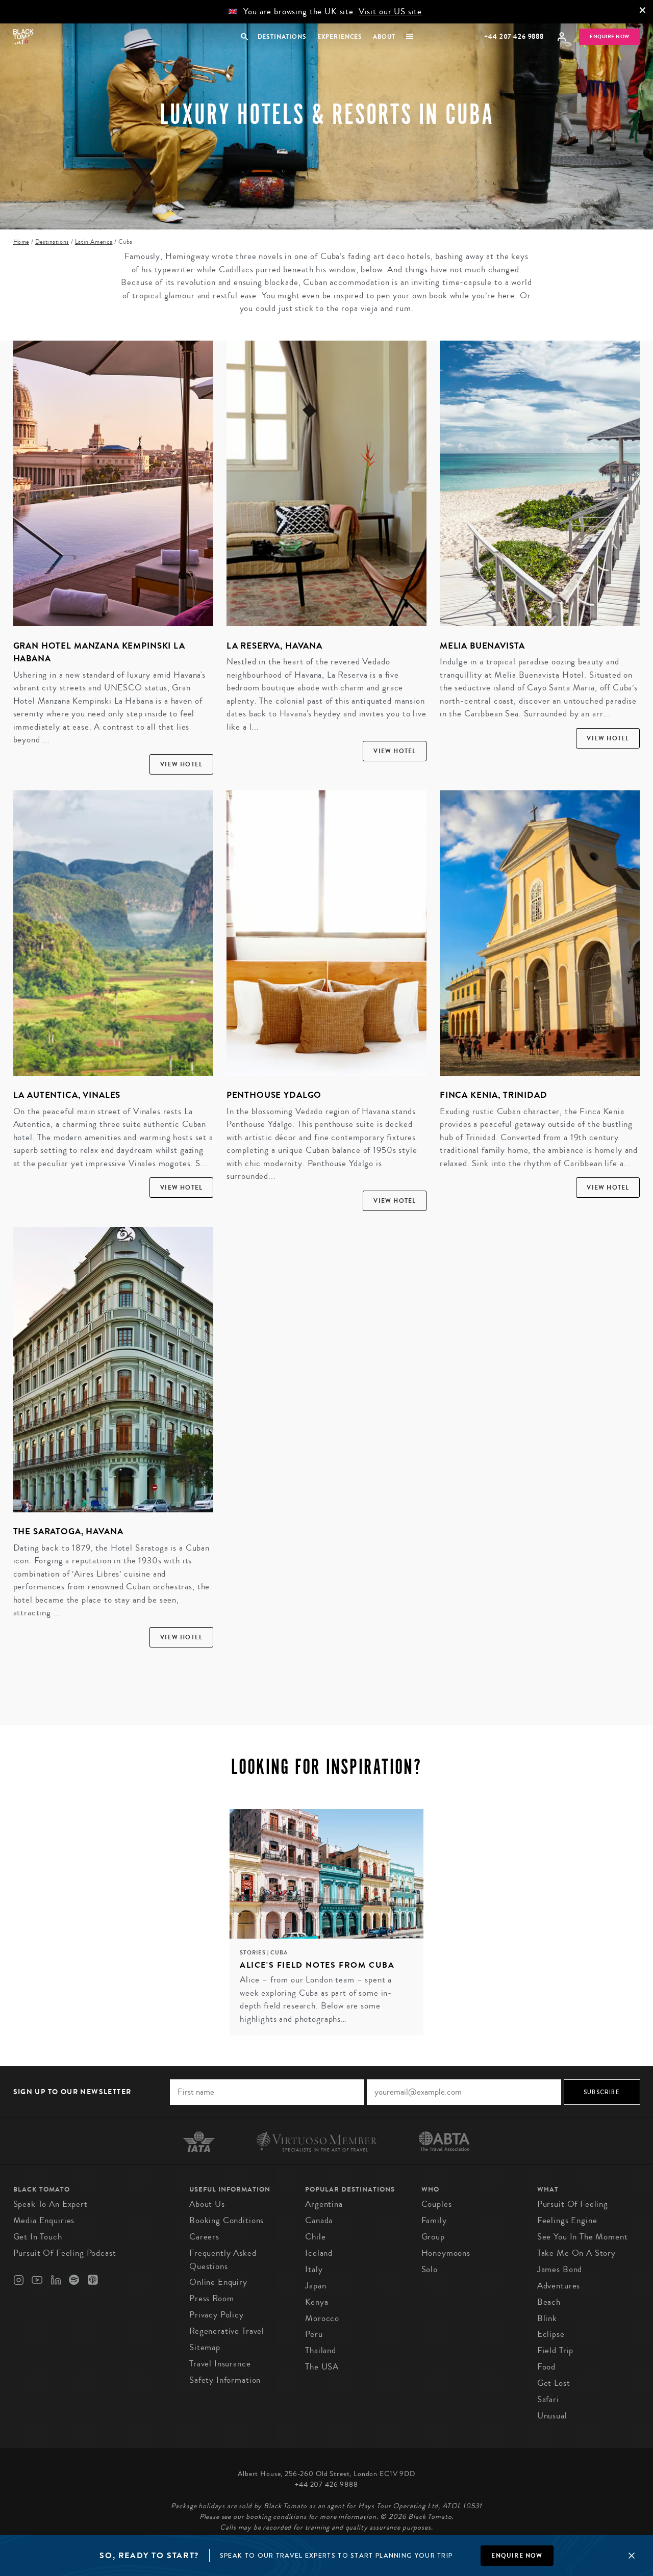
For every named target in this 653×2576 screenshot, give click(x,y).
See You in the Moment (583, 2237)
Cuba (279, 1953)
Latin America (94, 242)
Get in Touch (38, 2237)
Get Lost (554, 2383)
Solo (430, 2269)
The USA (322, 2367)
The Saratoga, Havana (68, 1531)
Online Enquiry (218, 2282)
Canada (319, 2220)
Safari (548, 2399)
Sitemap (205, 2347)
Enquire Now (610, 37)
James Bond (560, 2269)
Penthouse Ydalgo (274, 1095)
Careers (204, 2237)
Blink (547, 2318)
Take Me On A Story (576, 2253)
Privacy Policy (217, 2315)
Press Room (212, 2298)
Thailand (321, 2350)
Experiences (340, 37)
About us (207, 2204)
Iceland (319, 2253)
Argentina (324, 2204)
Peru (314, 2334)
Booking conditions (227, 2220)
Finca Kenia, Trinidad (494, 1095)
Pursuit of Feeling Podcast (65, 2253)
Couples (437, 2204)
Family (434, 2220)
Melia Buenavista (482, 646)
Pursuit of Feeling (573, 2204)
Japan (316, 2286)
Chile (315, 2237)
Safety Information (225, 2380)
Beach (549, 2302)
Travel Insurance (220, 2364)
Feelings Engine (567, 2220)
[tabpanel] (326, 1922)
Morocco (322, 2318)
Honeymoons (446, 2253)
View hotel (181, 764)
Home (21, 242)
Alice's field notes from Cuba (317, 1965)
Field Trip (556, 2350)
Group (433, 2237)
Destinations (282, 37)
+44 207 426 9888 (514, 36)
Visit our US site (390, 11)
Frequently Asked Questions (223, 2260)
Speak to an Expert (51, 2204)
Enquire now (517, 2556)
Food (546, 2367)
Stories (254, 1953)
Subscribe (602, 2092)
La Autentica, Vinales (67, 1095)
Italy (314, 2269)
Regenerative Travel (227, 2331)
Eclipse (551, 2334)
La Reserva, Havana (274, 646)
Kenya (317, 2302)
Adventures (559, 2286)
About (384, 37)
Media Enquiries (44, 2220)
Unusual (552, 2416)
